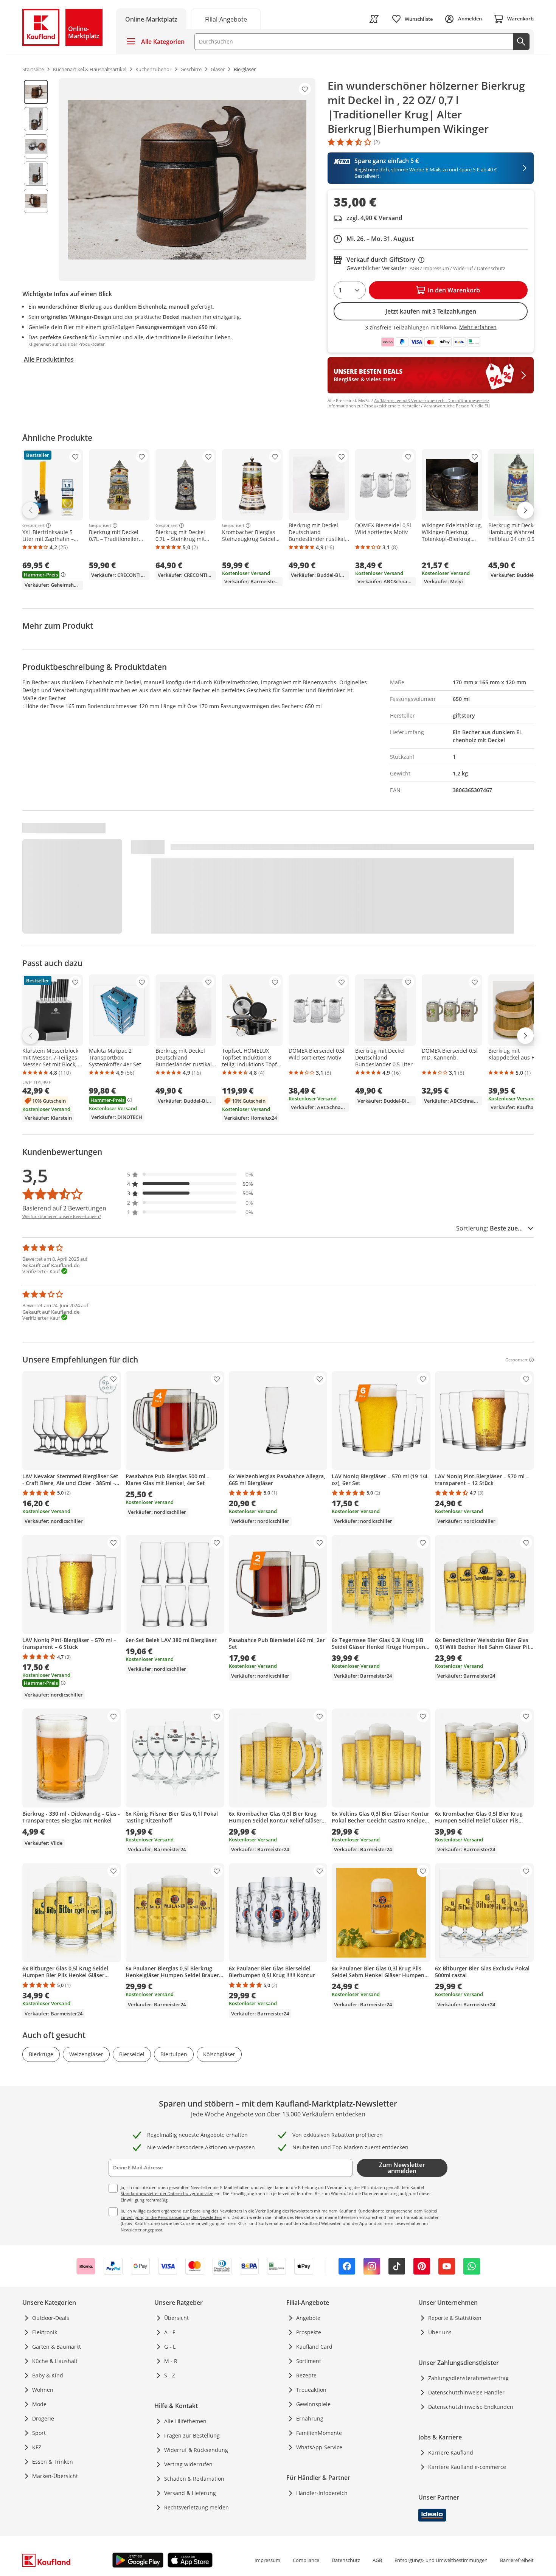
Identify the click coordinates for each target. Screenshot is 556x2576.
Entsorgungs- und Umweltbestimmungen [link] (441, 2560)
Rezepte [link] (306, 2375)
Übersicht (176, 2318)
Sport (39, 2433)
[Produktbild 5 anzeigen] (36, 201)
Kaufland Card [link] (314, 2347)
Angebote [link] (308, 2318)
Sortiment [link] (309, 2361)
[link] (226, 19)
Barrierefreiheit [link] (517, 2560)
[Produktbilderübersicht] (36, 180)
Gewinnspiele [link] (313, 2404)
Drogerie (43, 2418)
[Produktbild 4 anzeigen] (36, 174)
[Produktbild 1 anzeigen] (36, 92)
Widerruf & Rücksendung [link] (196, 2450)
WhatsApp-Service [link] (319, 2447)
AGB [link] (377, 2560)
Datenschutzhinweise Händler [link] (466, 2392)
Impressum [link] (267, 2560)
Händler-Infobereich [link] (322, 2493)
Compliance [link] (306, 2560)
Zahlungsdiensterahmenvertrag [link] (468, 2378)
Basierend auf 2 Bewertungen (64, 1208)
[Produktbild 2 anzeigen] (36, 119)
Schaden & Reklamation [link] (194, 2479)
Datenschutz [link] (346, 2560)
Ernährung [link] (310, 2418)
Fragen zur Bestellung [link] (192, 2435)
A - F (170, 2332)
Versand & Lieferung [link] (190, 2493)
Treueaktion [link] (311, 2390)
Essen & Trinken (53, 2462)
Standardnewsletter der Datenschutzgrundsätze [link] (167, 2193)
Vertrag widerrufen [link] (188, 2464)
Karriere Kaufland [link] (451, 2452)
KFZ (37, 2447)
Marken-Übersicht (55, 2476)
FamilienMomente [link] (319, 2433)
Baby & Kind (48, 2375)
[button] (190, 1174)
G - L (170, 2347)
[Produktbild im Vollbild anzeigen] (187, 180)
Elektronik (45, 2332)
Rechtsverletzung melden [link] (196, 2507)
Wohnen (43, 2390)
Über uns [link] (440, 2332)
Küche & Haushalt (55, 2361)
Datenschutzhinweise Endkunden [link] (471, 2407)
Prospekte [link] (309, 2332)
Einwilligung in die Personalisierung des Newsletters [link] (171, 2217)
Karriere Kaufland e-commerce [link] (467, 2467)
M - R (171, 2361)
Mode (39, 2404)
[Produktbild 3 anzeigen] (36, 146)
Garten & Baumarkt (57, 2347)
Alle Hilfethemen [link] (185, 2421)
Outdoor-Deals (51, 2318)
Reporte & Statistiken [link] (455, 2318)
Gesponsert (33, 525)
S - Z (170, 2375)
